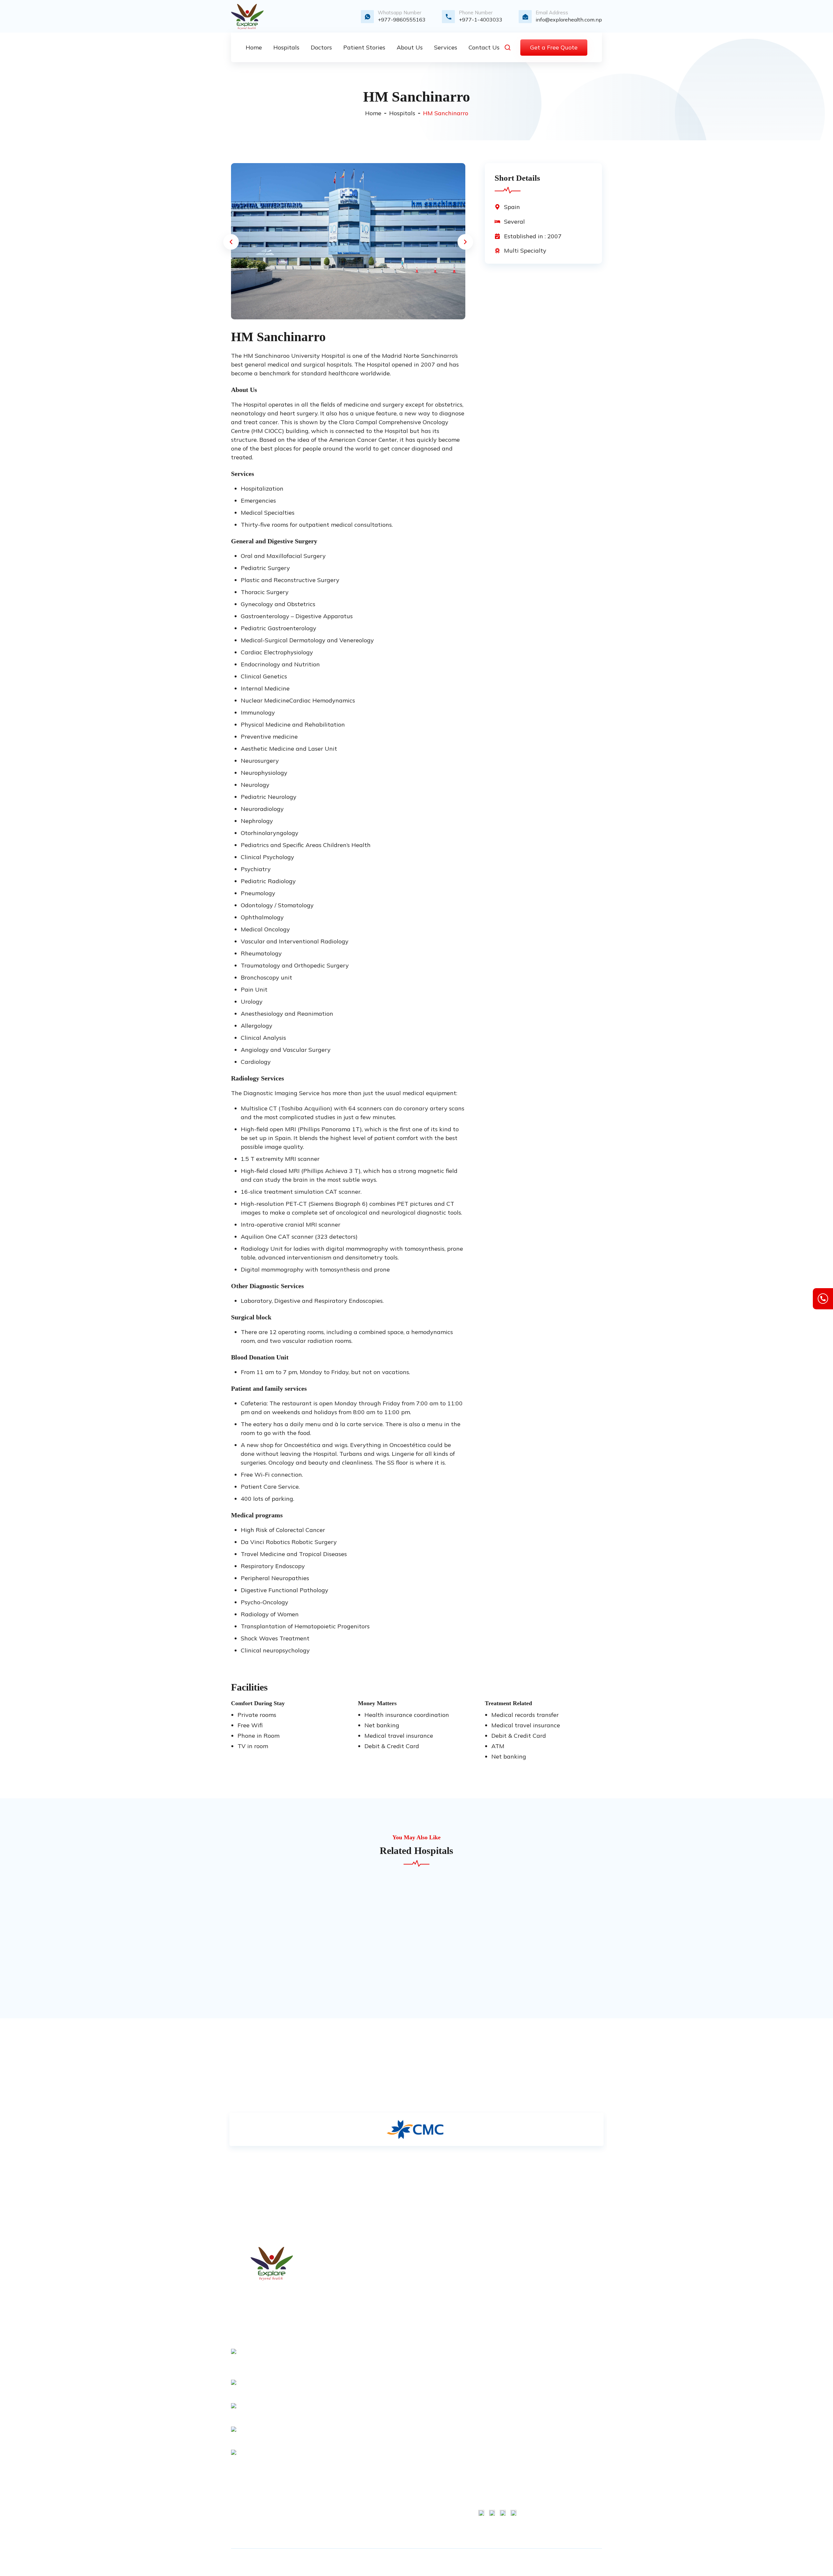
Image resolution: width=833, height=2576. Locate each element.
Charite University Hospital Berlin (496, 2307)
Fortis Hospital (496, 2262)
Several (514, 221)
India (401, 2441)
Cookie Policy (577, 2284)
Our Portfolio (410, 2339)
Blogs (402, 2328)
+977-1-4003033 (481, 20)
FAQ (401, 2373)
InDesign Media (560, 2562)
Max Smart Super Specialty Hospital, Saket (497, 2281)
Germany (406, 2430)
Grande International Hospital (494, 2471)
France (403, 2408)
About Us (407, 2273)
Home (373, 113)
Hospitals (402, 113)
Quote (403, 2306)
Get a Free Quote (554, 47)
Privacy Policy (412, 2350)
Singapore (408, 2518)
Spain (512, 207)
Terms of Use (577, 2262)
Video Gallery (411, 2317)
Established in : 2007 (533, 236)
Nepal (403, 2463)
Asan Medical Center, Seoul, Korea (495, 2380)
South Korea (410, 2419)
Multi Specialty (525, 251)
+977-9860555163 (402, 20)
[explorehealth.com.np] (272, 2264)
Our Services (410, 2284)
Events (404, 2361)
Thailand (406, 2496)
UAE (401, 2507)
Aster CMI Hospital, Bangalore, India (498, 2353)
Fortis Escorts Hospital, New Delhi (495, 2406)
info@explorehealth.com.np (569, 20)
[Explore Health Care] (247, 17)
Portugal (405, 2474)
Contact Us (409, 2295)
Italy (401, 2452)
